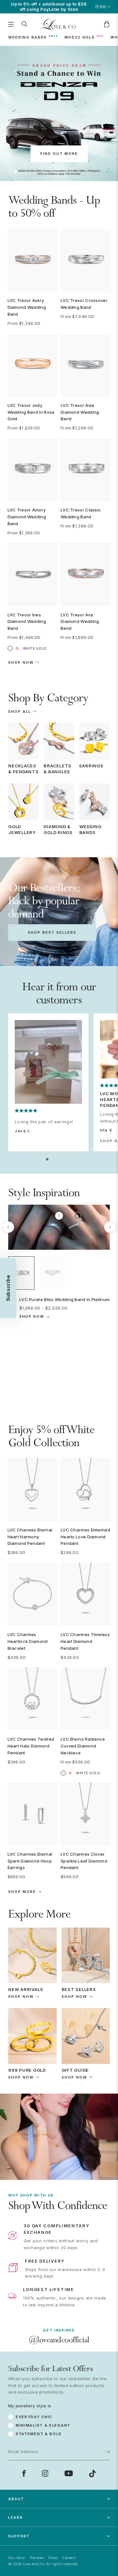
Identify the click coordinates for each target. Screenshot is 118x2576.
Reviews (37, 2558)
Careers (69, 2558)
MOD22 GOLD (80, 37)
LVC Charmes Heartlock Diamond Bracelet (28, 1641)
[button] (10, 172)
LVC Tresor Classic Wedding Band (81, 513)
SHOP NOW (21, 1997)
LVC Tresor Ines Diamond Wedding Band (27, 622)
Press (53, 2558)
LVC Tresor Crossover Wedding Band (84, 304)
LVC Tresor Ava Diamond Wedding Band (80, 622)
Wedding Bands (28, 37)
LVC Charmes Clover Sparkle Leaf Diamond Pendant (84, 1861)
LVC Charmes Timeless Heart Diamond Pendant (85, 1641)
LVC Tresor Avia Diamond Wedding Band (80, 412)
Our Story (17, 2558)
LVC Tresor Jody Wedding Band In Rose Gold (31, 412)
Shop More (22, 1892)
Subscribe (97, 2418)
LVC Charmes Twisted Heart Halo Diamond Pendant (31, 1746)
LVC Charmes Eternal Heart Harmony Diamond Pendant (30, 1537)
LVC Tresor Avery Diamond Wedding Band (27, 307)
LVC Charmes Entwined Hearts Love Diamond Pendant (85, 1537)
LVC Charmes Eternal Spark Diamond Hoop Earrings (30, 1861)
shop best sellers (52, 932)
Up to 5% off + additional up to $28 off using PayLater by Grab (49, 7)
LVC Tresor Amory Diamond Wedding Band (27, 517)
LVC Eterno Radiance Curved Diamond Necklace (83, 1746)
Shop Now (21, 663)
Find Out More (59, 154)
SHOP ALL (20, 712)
